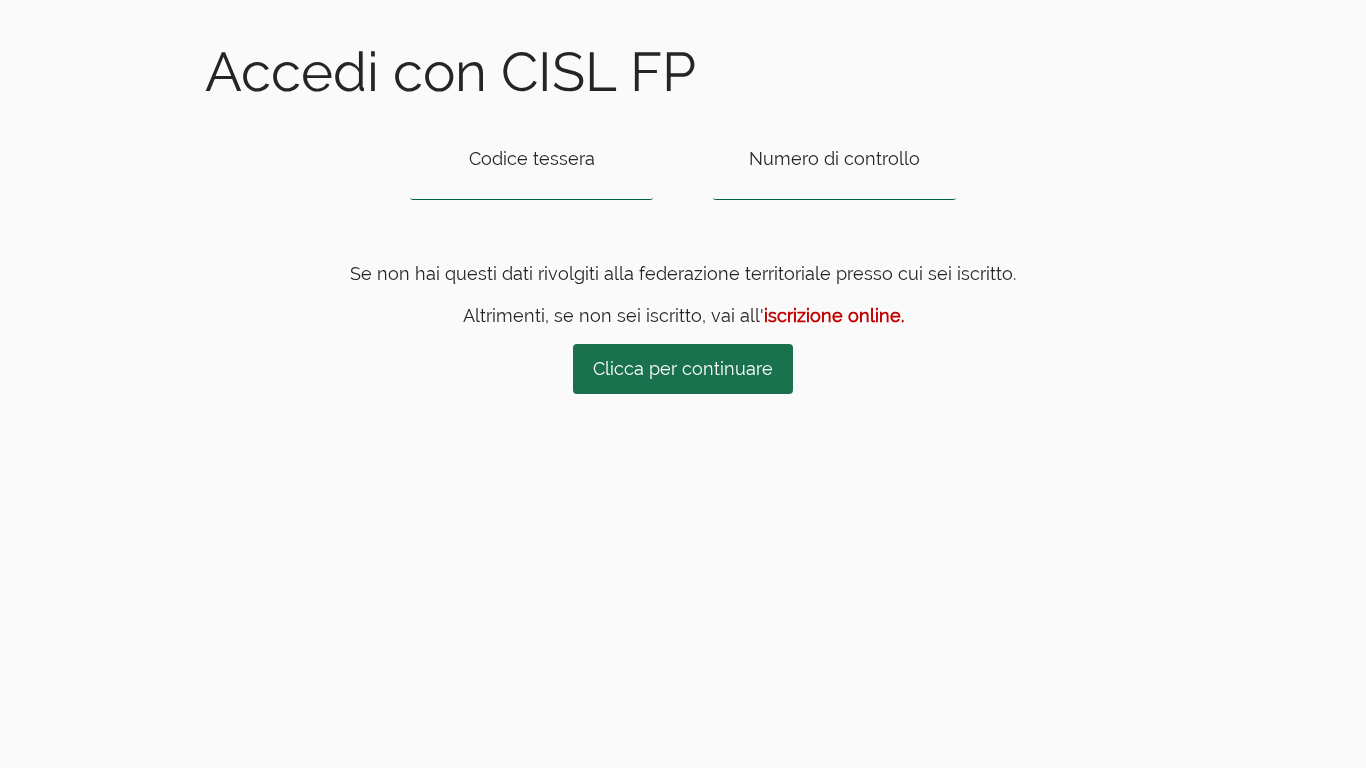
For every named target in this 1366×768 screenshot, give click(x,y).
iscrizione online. (834, 315)
